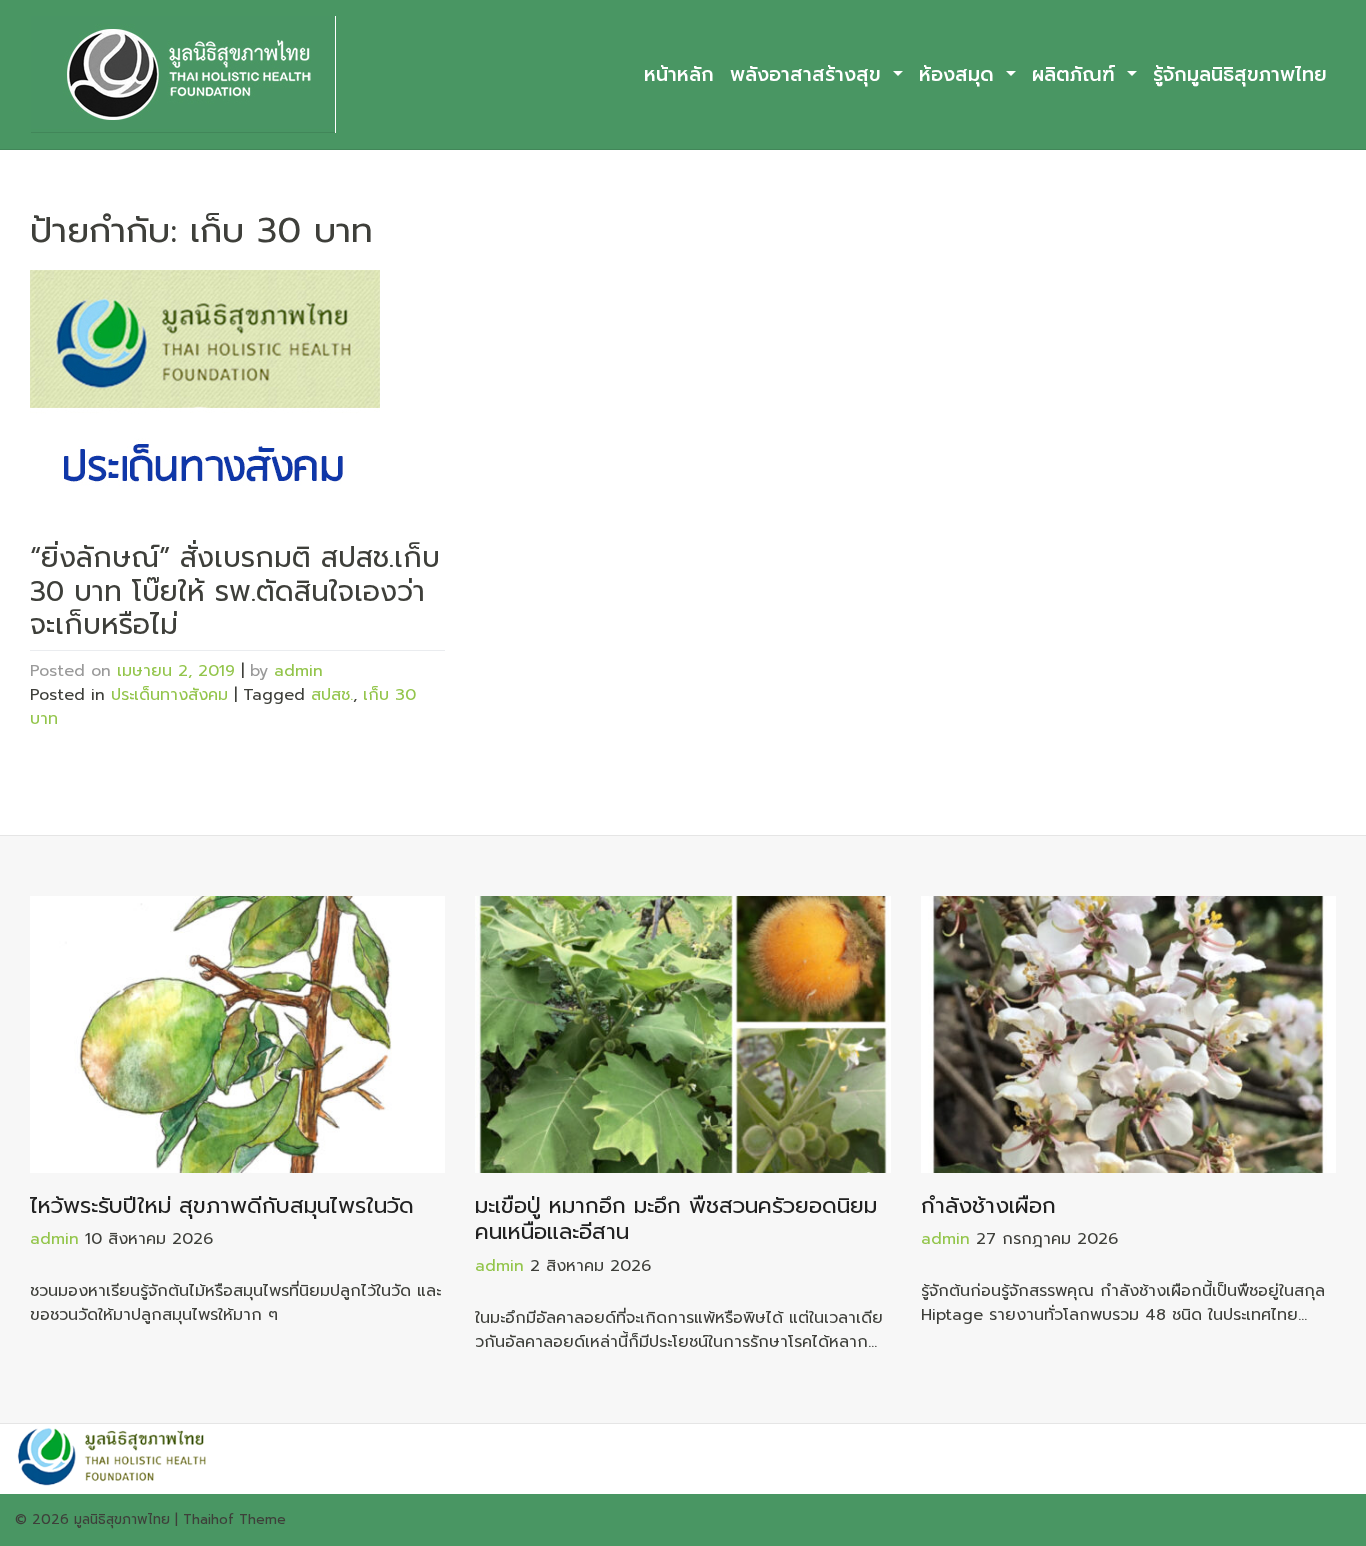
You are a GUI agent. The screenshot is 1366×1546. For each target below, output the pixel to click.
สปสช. (332, 695)
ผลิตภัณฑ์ (1077, 74)
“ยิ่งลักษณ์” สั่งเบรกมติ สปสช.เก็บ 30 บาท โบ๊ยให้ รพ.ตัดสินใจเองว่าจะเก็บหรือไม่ (235, 591)
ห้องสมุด (960, 74)
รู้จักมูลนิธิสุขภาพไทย (1240, 74)
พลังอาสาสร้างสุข (809, 74)
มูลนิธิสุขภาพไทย (122, 1519)
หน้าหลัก (679, 74)
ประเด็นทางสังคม (169, 695)
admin (298, 671)
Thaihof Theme (234, 1519)
